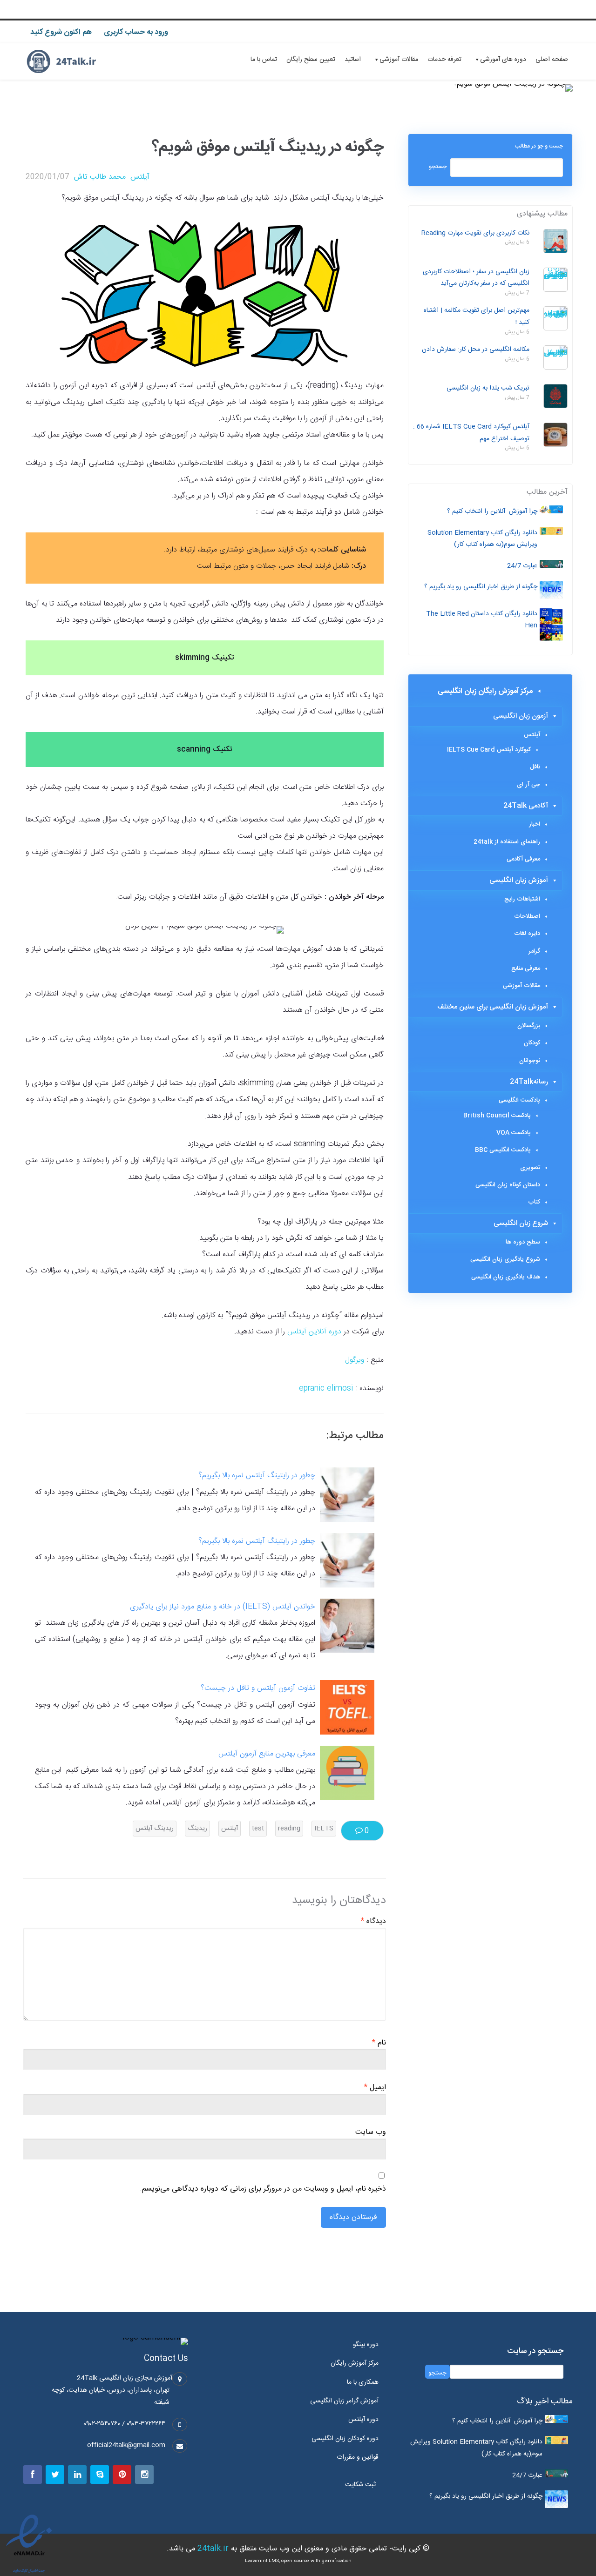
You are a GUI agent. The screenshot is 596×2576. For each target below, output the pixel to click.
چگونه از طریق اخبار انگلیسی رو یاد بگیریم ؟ (481, 587)
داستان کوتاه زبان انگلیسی (508, 1185)
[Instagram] (144, 2475)
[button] (363, 2485)
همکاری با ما (363, 2382)
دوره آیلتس (363, 2420)
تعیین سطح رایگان (311, 60)
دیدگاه (373, 1922)
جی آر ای (528, 785)
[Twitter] (55, 2475)
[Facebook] (33, 2475)
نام (379, 2043)
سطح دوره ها (523, 1242)
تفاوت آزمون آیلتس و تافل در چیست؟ (258, 1688)
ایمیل (375, 2088)
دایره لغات (527, 934)
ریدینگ (197, 1829)
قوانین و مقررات (358, 2457)
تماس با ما (264, 60)
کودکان (532, 1043)
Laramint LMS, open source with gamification (298, 2561)
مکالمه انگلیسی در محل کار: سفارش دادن (476, 350)
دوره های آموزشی (503, 60)
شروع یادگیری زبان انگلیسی (505, 1259)
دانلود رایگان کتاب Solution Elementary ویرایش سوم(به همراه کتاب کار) (482, 539)
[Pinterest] (122, 2475)
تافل (535, 767)
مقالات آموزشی (399, 60)
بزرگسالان (529, 1026)
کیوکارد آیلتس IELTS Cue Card (489, 750)
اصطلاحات (527, 916)
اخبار (535, 824)
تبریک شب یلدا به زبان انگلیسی (488, 388)
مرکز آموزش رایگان (355, 2363)
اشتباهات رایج (522, 899)
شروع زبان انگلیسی (521, 1223)
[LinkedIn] (77, 2475)
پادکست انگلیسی (519, 1100)
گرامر (534, 951)
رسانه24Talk (529, 1082)
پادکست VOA (514, 1133)
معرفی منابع (526, 969)
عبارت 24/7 (522, 566)
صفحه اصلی (552, 60)
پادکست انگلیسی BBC (503, 1150)
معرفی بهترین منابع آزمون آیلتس (267, 1754)
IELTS (324, 1829)
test (258, 1829)
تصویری (530, 1168)
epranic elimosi (326, 1389)
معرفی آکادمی (523, 859)
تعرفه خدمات (444, 60)
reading (289, 1829)
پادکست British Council (497, 1116)
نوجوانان (530, 1061)
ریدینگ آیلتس (155, 1829)
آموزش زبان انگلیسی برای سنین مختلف (493, 1007)
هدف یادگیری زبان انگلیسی (506, 1277)
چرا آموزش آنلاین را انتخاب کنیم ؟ (492, 511)
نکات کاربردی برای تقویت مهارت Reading (475, 233)
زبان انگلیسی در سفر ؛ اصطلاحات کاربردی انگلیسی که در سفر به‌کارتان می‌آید (476, 278)
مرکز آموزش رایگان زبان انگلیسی (485, 691)
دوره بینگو (366, 2345)
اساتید (353, 60)
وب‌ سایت (371, 2132)
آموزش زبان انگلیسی (519, 880)
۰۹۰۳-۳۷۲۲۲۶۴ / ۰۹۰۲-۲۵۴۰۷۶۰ (125, 2424)
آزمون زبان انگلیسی (521, 716)
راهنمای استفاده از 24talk (507, 842)
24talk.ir (213, 2549)
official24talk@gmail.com (126, 2445)
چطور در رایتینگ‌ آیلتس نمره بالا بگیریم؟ (257, 1476)
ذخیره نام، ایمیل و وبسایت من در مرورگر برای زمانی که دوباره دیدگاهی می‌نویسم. (263, 2189)
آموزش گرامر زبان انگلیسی (344, 2401)
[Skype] (100, 2475)
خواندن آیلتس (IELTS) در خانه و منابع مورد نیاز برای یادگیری (223, 1607)
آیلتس (140, 177)
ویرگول (355, 1360)
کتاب (534, 1202)
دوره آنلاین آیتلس (314, 1332)
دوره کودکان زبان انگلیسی (345, 2439)
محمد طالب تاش (100, 177)
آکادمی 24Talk (526, 806)
